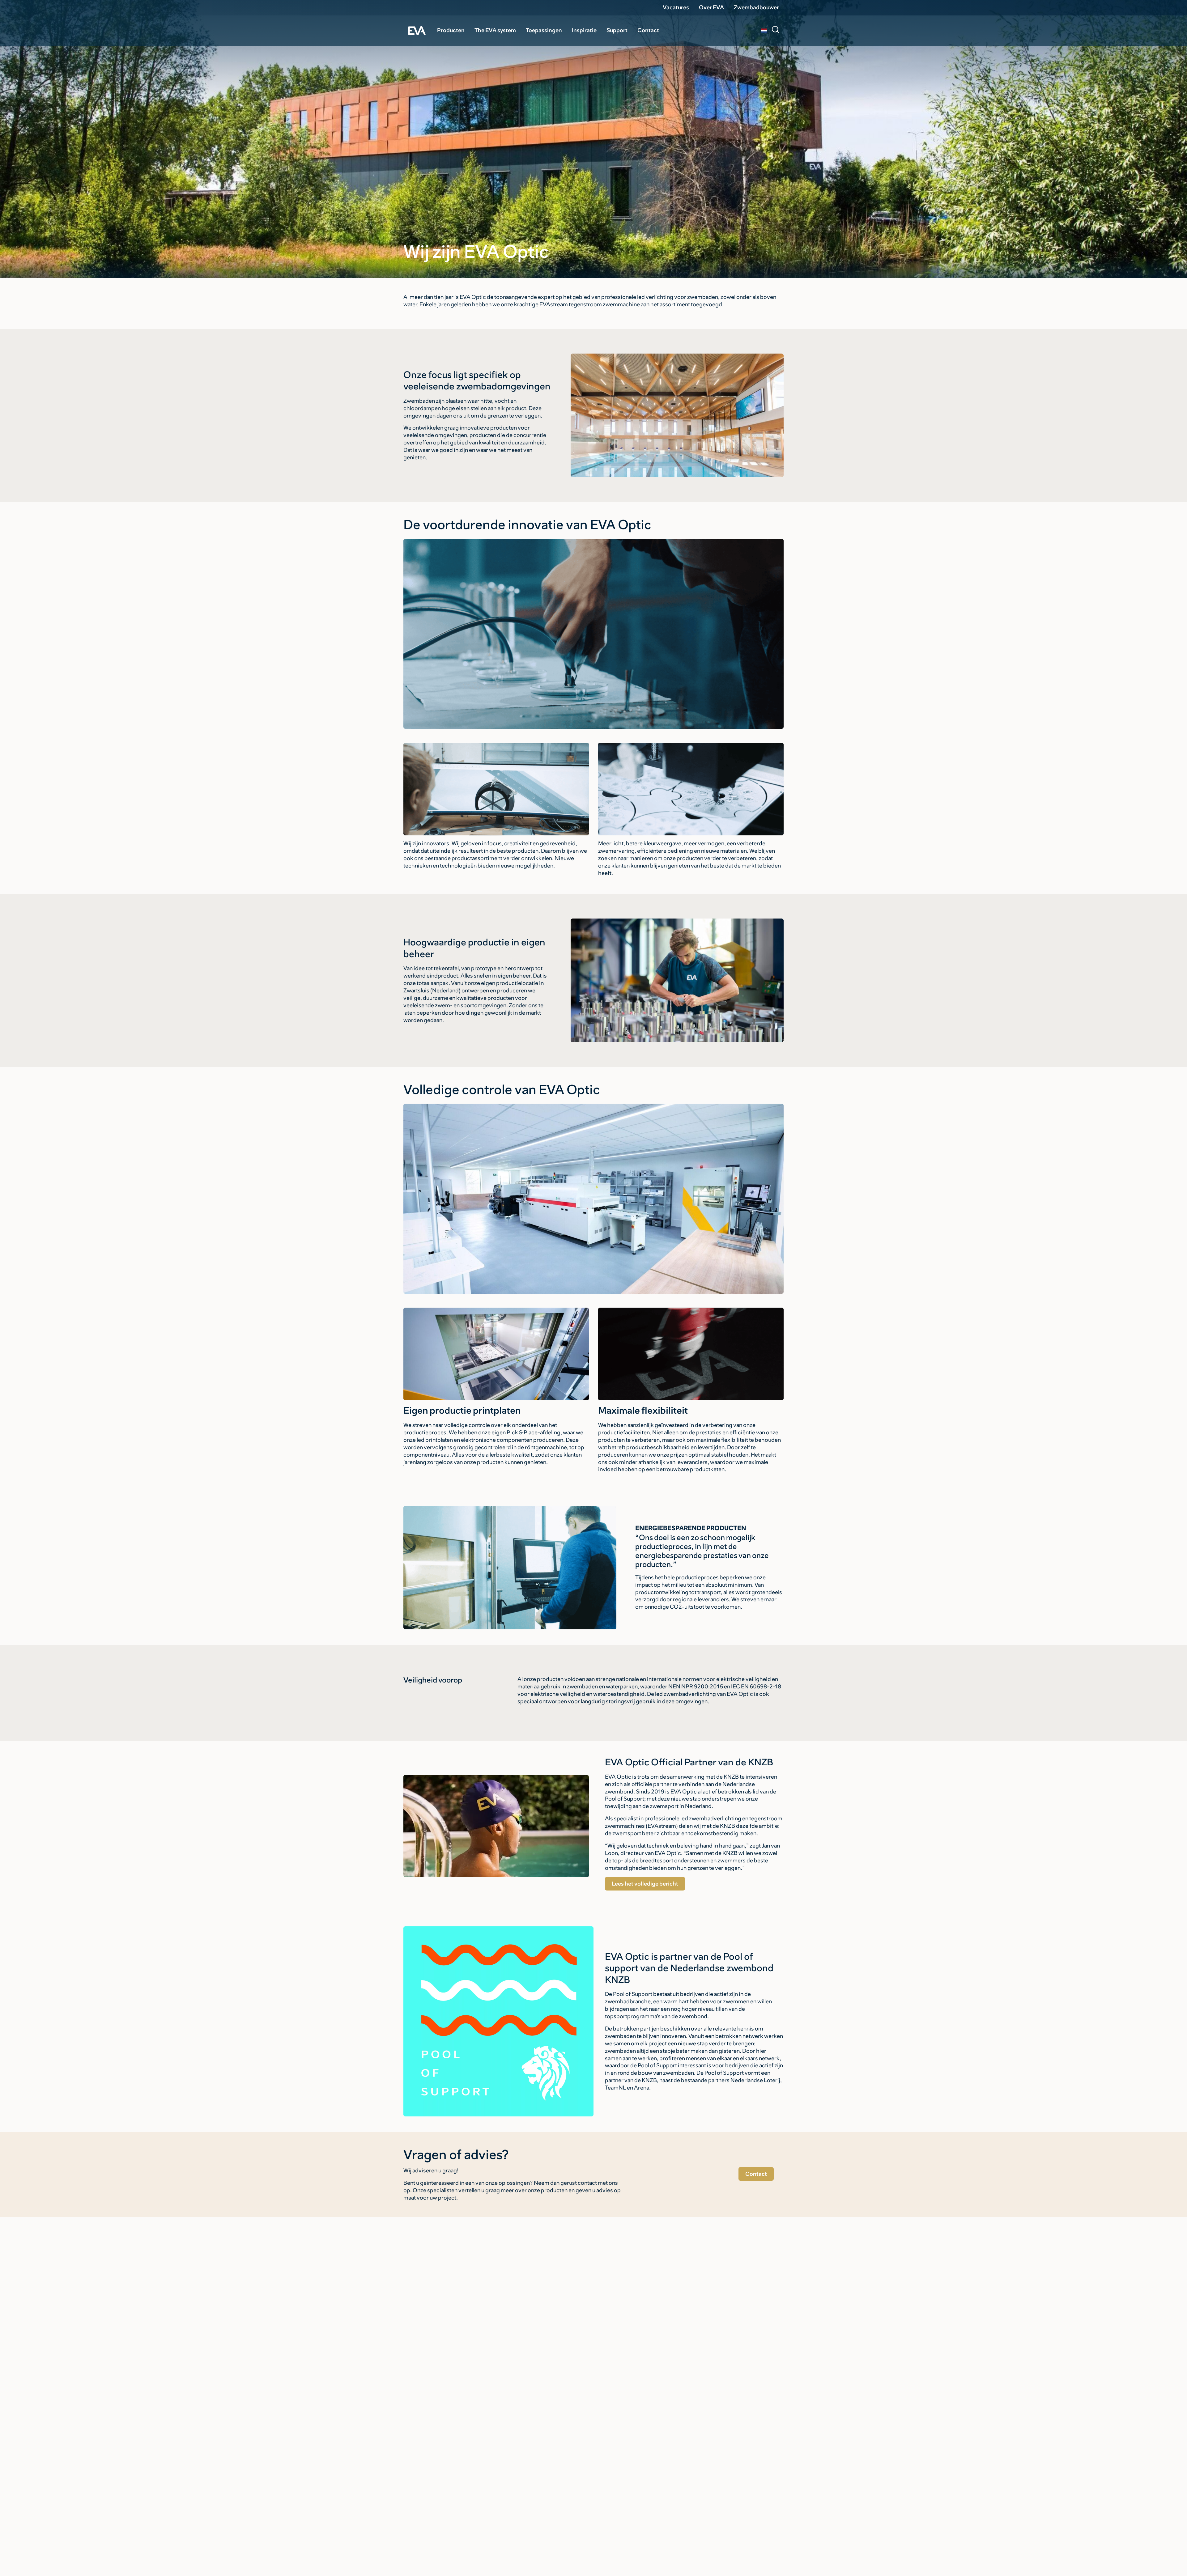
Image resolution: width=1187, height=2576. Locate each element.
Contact (648, 30)
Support (617, 30)
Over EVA (711, 7)
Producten (451, 30)
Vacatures (676, 7)
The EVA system (495, 30)
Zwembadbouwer (756, 7)
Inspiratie (584, 30)
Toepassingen (544, 30)
